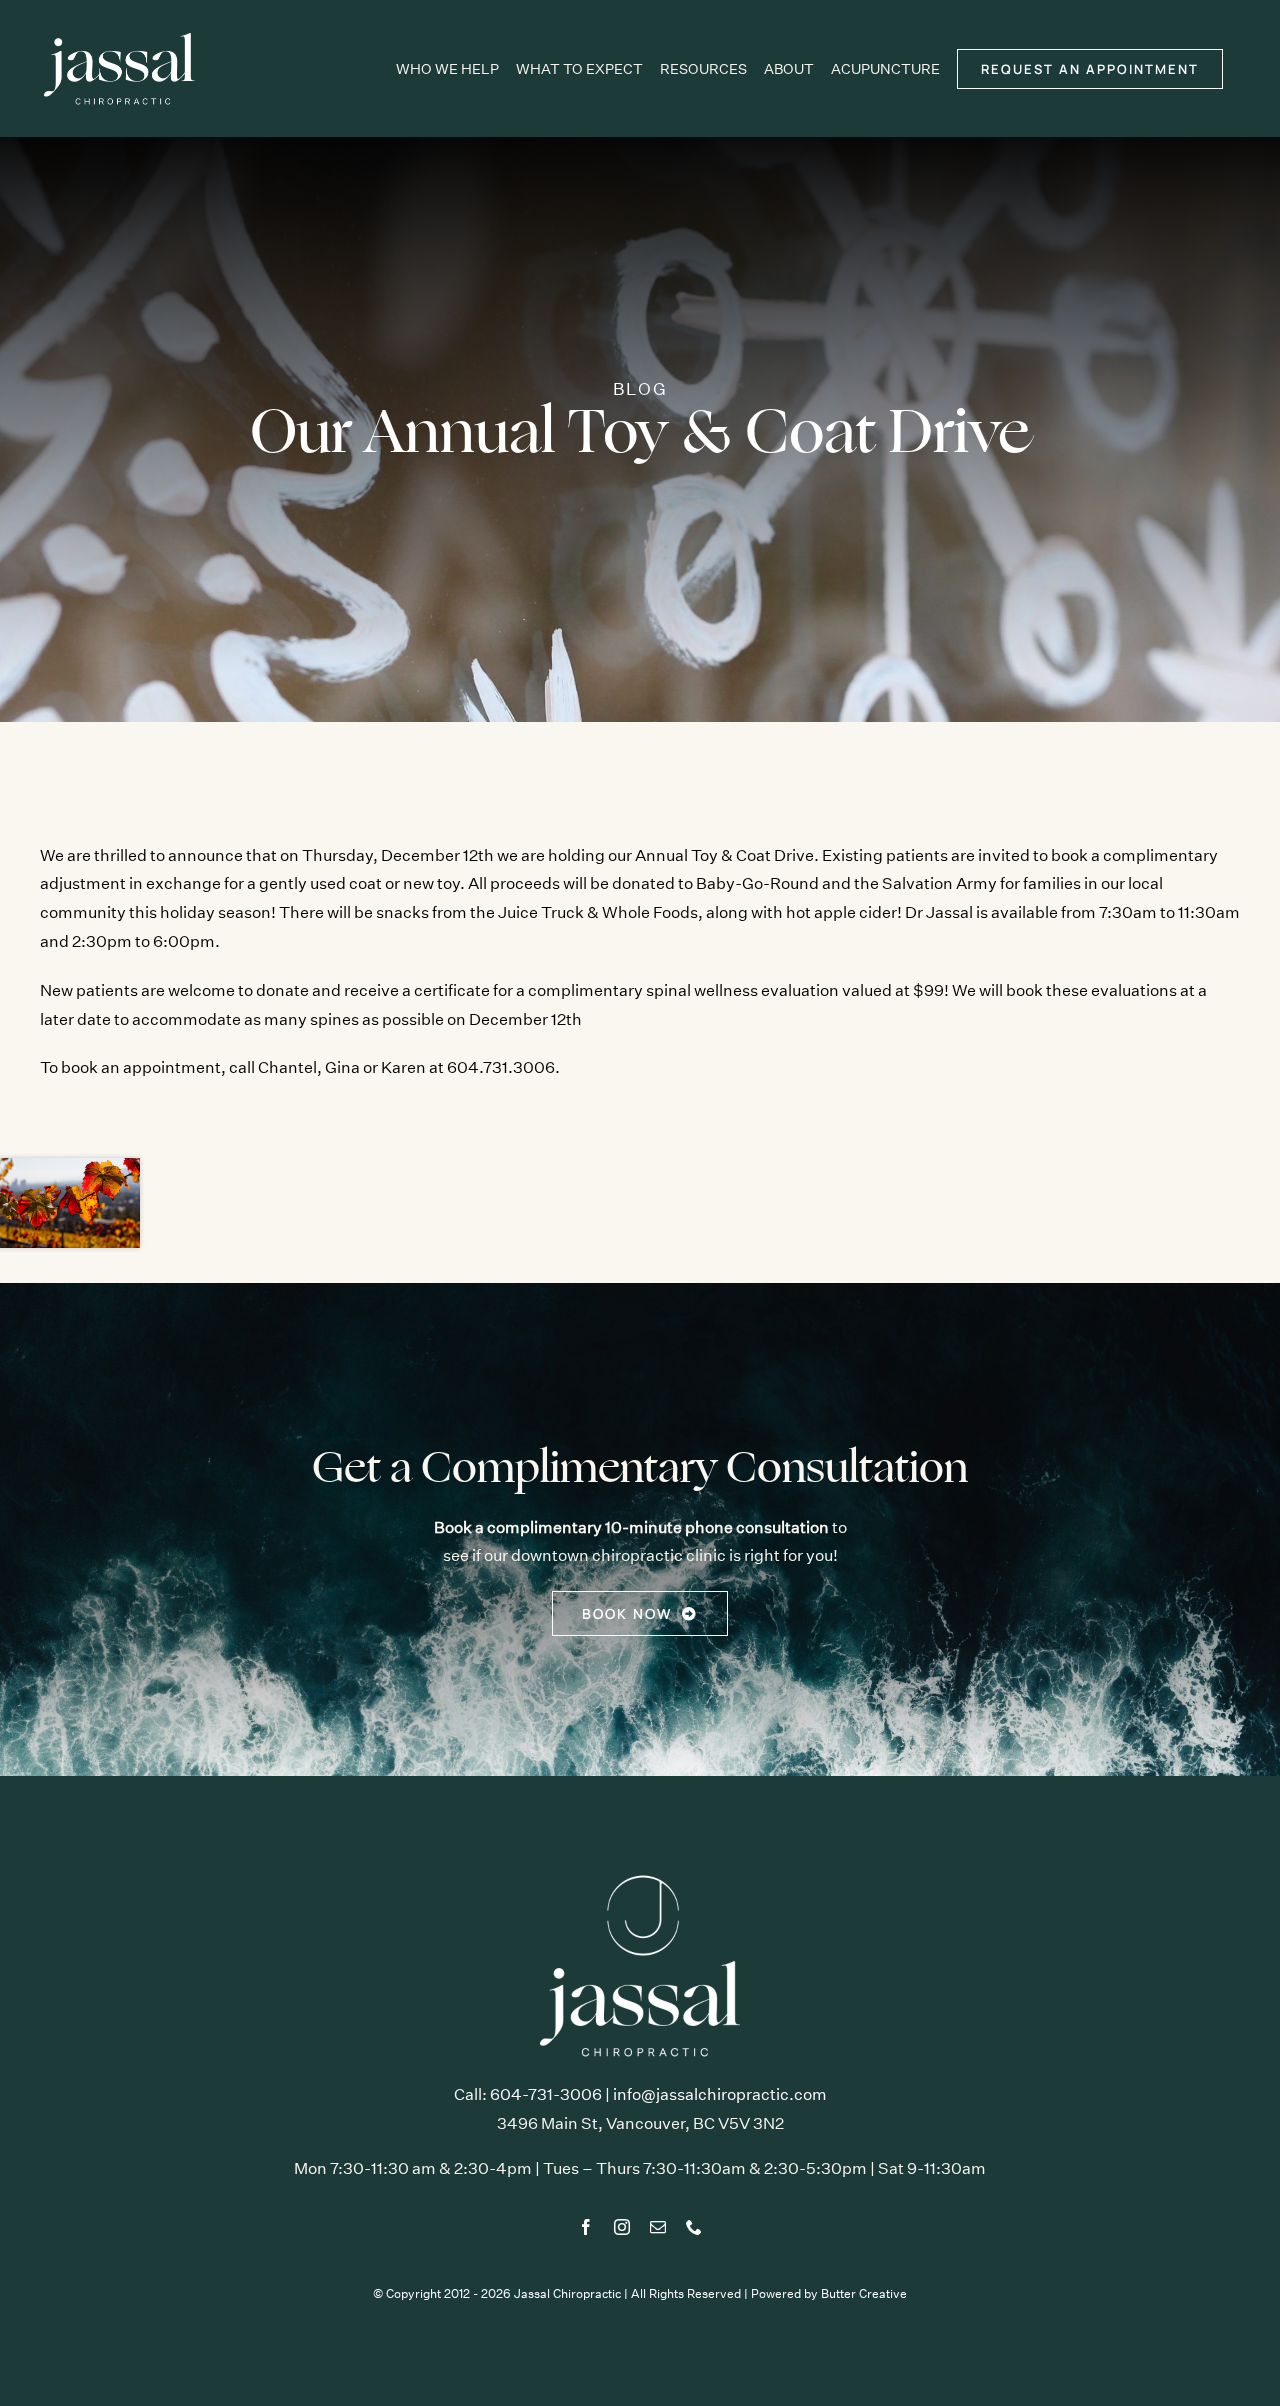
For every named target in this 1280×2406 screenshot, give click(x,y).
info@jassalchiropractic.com (720, 2094)
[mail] (658, 2227)
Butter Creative (864, 2293)
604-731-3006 (546, 2094)
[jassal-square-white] (640, 1873)
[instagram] (622, 2227)
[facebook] (586, 2227)
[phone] (694, 2227)
